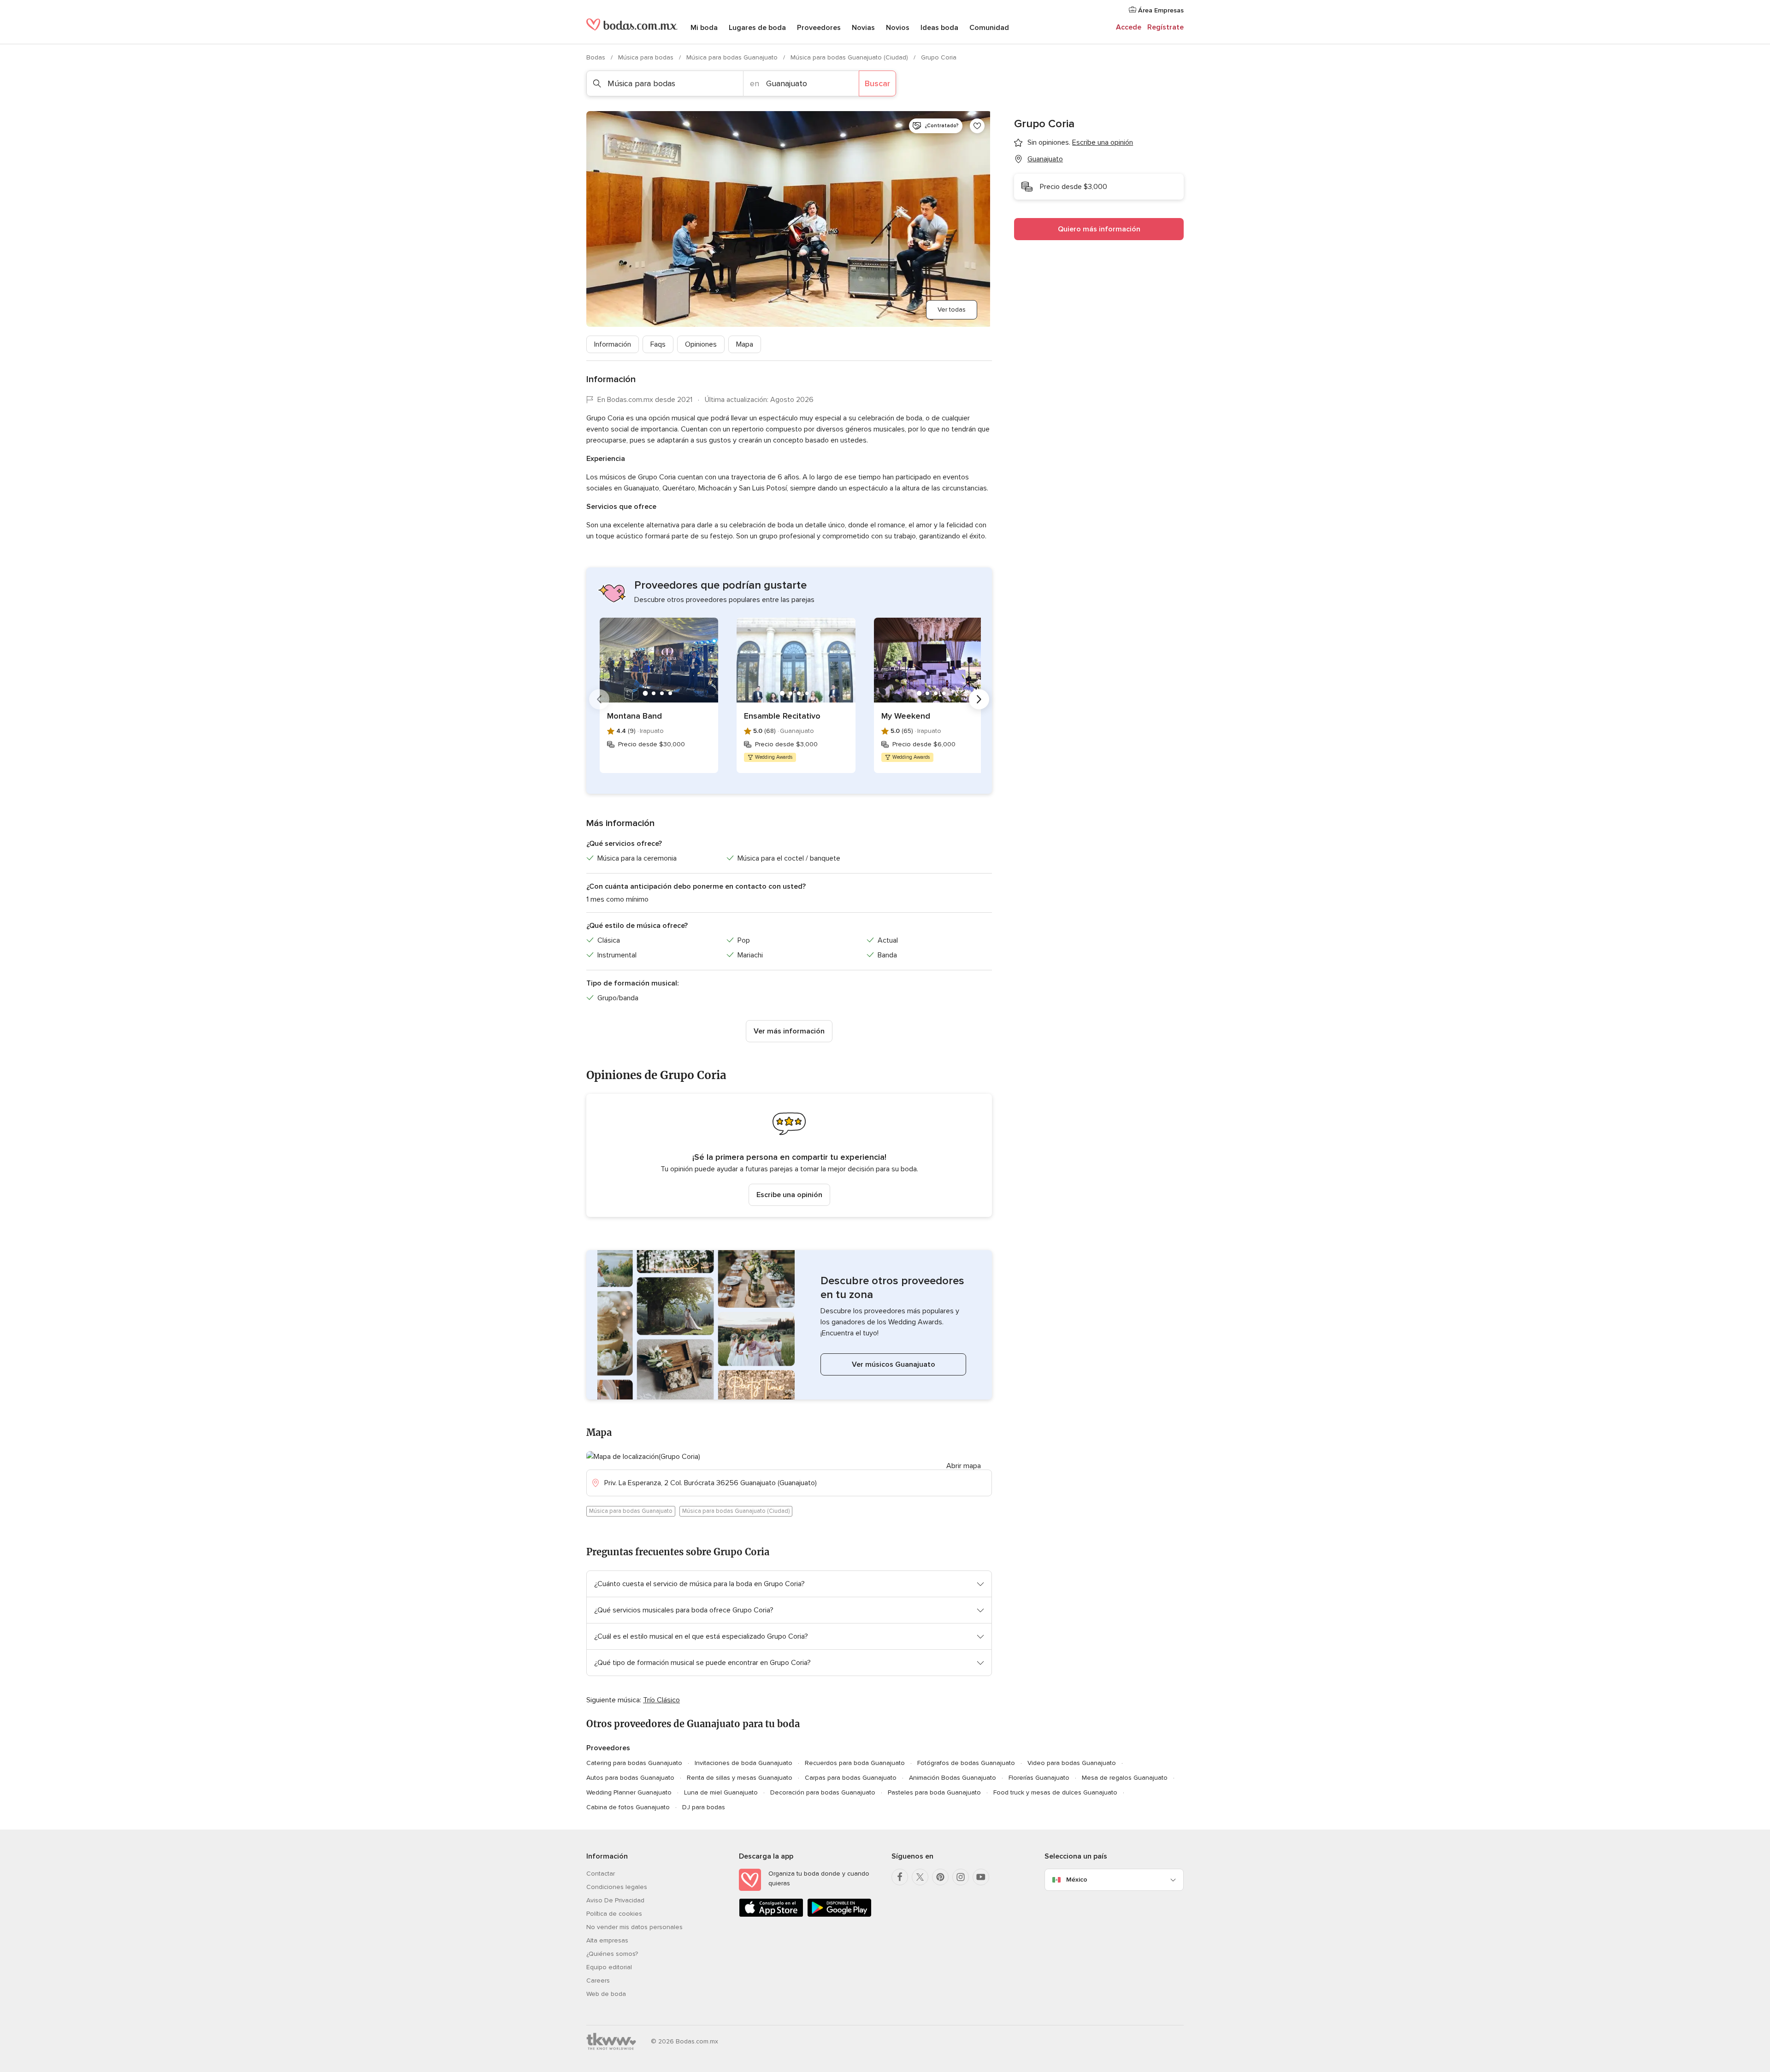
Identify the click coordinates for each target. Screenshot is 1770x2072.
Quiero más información (1099, 229)
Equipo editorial (609, 1967)
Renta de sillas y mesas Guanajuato (740, 1778)
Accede (1129, 27)
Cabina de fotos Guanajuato (628, 1807)
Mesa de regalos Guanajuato (1125, 1778)
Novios (898, 28)
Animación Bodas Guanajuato (953, 1778)
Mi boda (704, 28)
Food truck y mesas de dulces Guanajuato (1055, 1792)
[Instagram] (961, 1877)
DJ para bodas (704, 1807)
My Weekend (906, 716)
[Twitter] (920, 1877)
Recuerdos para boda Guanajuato (855, 1763)
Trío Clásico (661, 1700)
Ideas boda (939, 28)
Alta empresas (607, 1940)
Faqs (658, 344)
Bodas (597, 57)
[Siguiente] (979, 699)
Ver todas (952, 310)
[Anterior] (599, 699)
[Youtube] (981, 1877)
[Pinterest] (940, 1877)
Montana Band (634, 716)
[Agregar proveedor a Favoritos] (977, 126)
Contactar (601, 1874)
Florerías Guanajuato (1039, 1778)
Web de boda (606, 1994)
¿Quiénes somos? (612, 1954)
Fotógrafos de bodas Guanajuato (966, 1763)
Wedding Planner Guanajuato (629, 1792)
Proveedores (819, 28)
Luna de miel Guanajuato (721, 1792)
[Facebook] (900, 1877)
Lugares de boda (757, 28)
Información (613, 344)
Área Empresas (1160, 10)
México (1077, 1880)
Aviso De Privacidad (615, 1900)
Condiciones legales (617, 1887)
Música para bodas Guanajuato (733, 57)
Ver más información (789, 1031)
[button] (789, 1155)
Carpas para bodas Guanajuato (851, 1778)
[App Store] (771, 1915)
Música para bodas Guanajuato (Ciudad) (850, 57)
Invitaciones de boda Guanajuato (743, 1763)
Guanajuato (1045, 159)
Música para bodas (647, 57)
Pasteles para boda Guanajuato (934, 1792)
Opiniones (701, 344)
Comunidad (989, 28)
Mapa (745, 344)
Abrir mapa (964, 1466)
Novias (863, 28)
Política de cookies (614, 1914)
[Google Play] (839, 1915)
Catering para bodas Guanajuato (634, 1763)
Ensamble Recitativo (782, 716)
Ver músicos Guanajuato (894, 1364)
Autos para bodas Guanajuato (630, 1778)
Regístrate (1165, 27)
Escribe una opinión (789, 1195)
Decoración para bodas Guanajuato (823, 1792)
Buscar (877, 83)
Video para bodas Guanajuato (1072, 1763)
